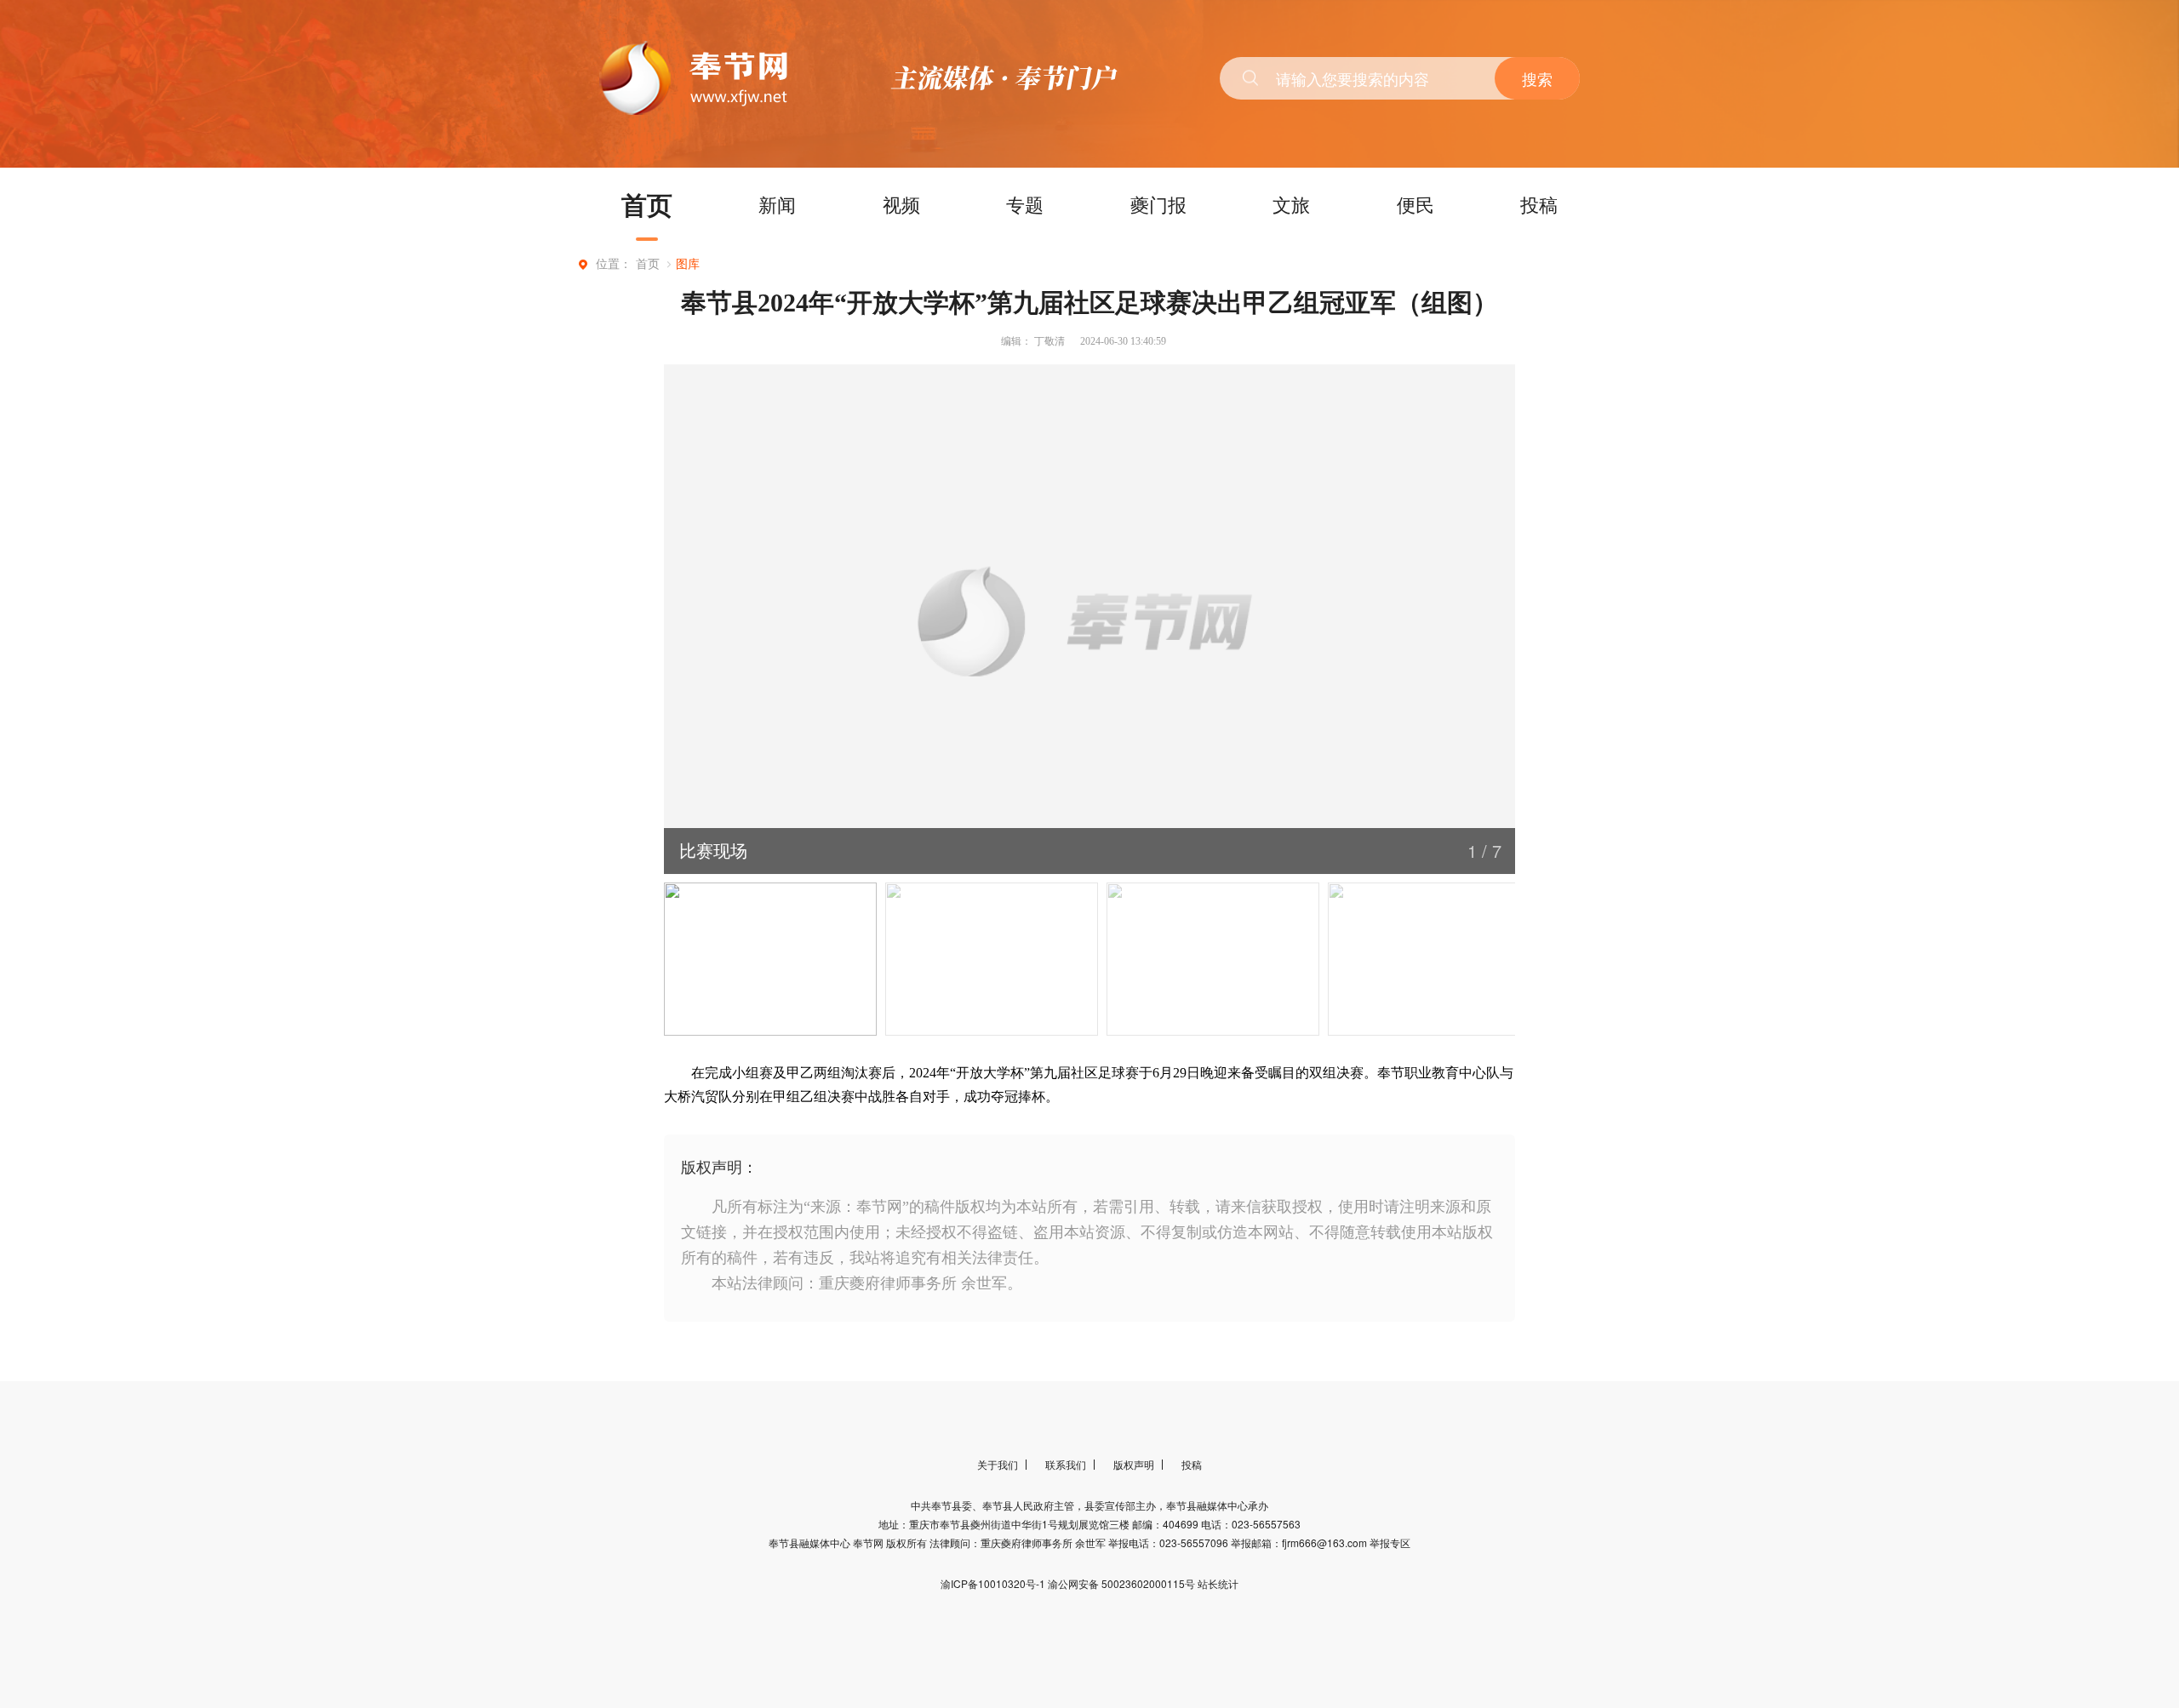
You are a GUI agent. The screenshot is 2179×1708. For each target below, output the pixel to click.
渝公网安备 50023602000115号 (1123, 1583)
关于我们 (998, 1464)
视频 (901, 204)
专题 (1025, 204)
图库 (688, 264)
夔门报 (1158, 204)
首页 (647, 204)
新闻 (777, 204)
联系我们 (1066, 1464)
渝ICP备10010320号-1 (994, 1583)
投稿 (1539, 204)
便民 (1415, 204)
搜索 (1537, 78)
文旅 (1291, 204)
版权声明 (1134, 1464)
